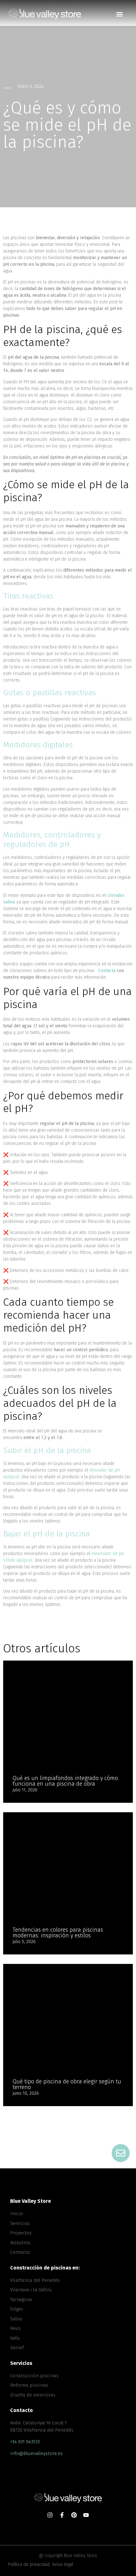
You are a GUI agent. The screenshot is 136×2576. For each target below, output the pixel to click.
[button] (119, 14)
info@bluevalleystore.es (36, 2453)
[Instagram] (50, 2515)
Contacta (107, 971)
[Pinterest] (74, 2515)
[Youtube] (86, 2515)
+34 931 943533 (25, 2442)
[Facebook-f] (62, 2515)
